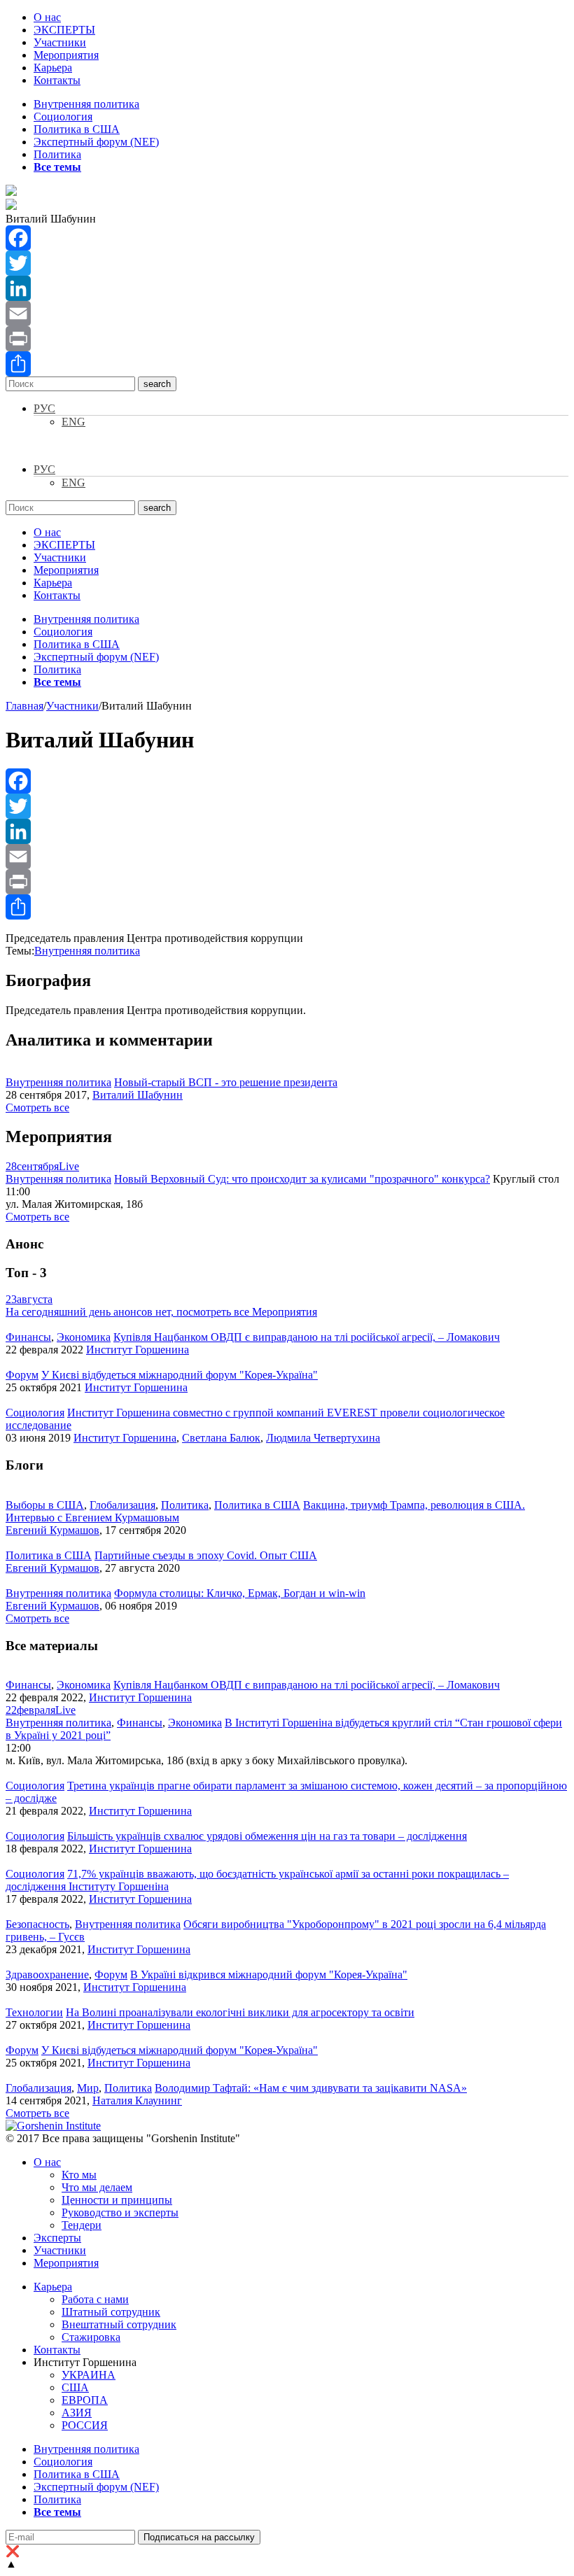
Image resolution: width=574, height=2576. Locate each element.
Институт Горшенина (138, 1350)
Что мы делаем (97, 2187)
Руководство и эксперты (120, 2212)
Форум (22, 1375)
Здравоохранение (47, 1975)
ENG (73, 422)
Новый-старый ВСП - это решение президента (226, 1082)
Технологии (34, 2012)
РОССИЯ (85, 2425)
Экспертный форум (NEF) (96, 142)
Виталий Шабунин (138, 1095)
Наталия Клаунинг (137, 2100)
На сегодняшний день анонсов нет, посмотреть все (161, 1312)
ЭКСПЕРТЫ (64, 30)
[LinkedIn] (287, 288)
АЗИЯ (77, 2413)
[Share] (287, 364)
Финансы (28, 1337)
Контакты (57, 80)
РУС (44, 408)
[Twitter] (287, 263)
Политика (57, 154)
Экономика (84, 1337)
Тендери (82, 2225)
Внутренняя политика (86, 104)
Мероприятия (66, 55)
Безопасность (37, 1924)
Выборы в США (45, 1505)
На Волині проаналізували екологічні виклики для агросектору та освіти (240, 2012)
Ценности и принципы (117, 2200)
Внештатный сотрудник (119, 2324)
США (75, 2387)
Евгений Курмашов (52, 1530)
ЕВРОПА (85, 2400)
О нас (47, 17)
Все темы (57, 167)
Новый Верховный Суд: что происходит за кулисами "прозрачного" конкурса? (302, 1179)
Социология (63, 117)
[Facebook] (287, 238)
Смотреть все (37, 1107)
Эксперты (57, 2238)
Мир (88, 2088)
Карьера (53, 68)
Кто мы (79, 2175)
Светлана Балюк (221, 1438)
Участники (60, 42)
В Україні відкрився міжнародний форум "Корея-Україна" (269, 1975)
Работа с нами (95, 2299)
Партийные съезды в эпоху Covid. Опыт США (206, 1555)
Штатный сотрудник (111, 2312)
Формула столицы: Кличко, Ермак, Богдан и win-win (240, 1593)
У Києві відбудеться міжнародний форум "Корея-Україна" (180, 1375)
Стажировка (91, 2337)
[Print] (287, 339)
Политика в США (77, 129)
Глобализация (122, 1505)
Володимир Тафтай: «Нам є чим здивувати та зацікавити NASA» (311, 2088)
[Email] (287, 314)
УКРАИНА (89, 2375)
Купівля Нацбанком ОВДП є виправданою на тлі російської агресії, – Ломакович (307, 1337)
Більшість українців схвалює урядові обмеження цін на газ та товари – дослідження (267, 1836)
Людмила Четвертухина (323, 1438)
